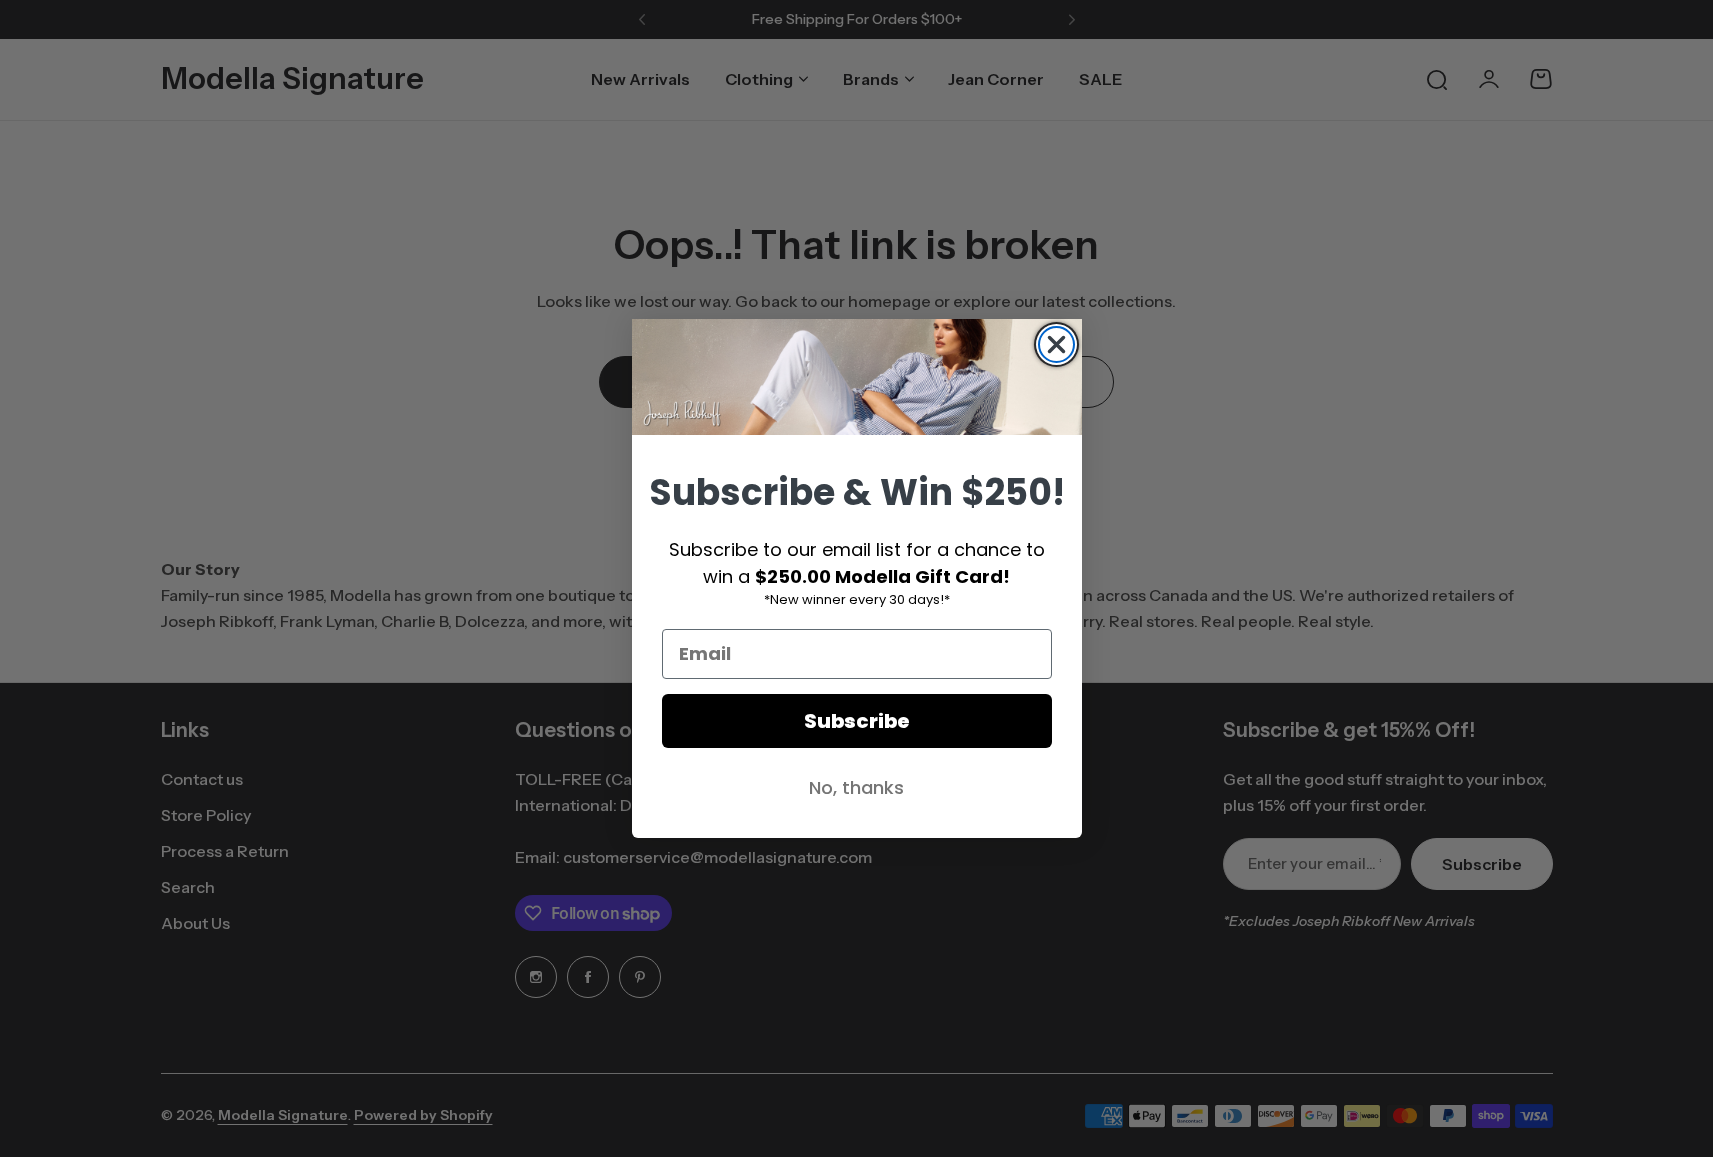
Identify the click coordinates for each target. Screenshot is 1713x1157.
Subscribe (857, 721)
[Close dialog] (1056, 344)
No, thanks (856, 787)
